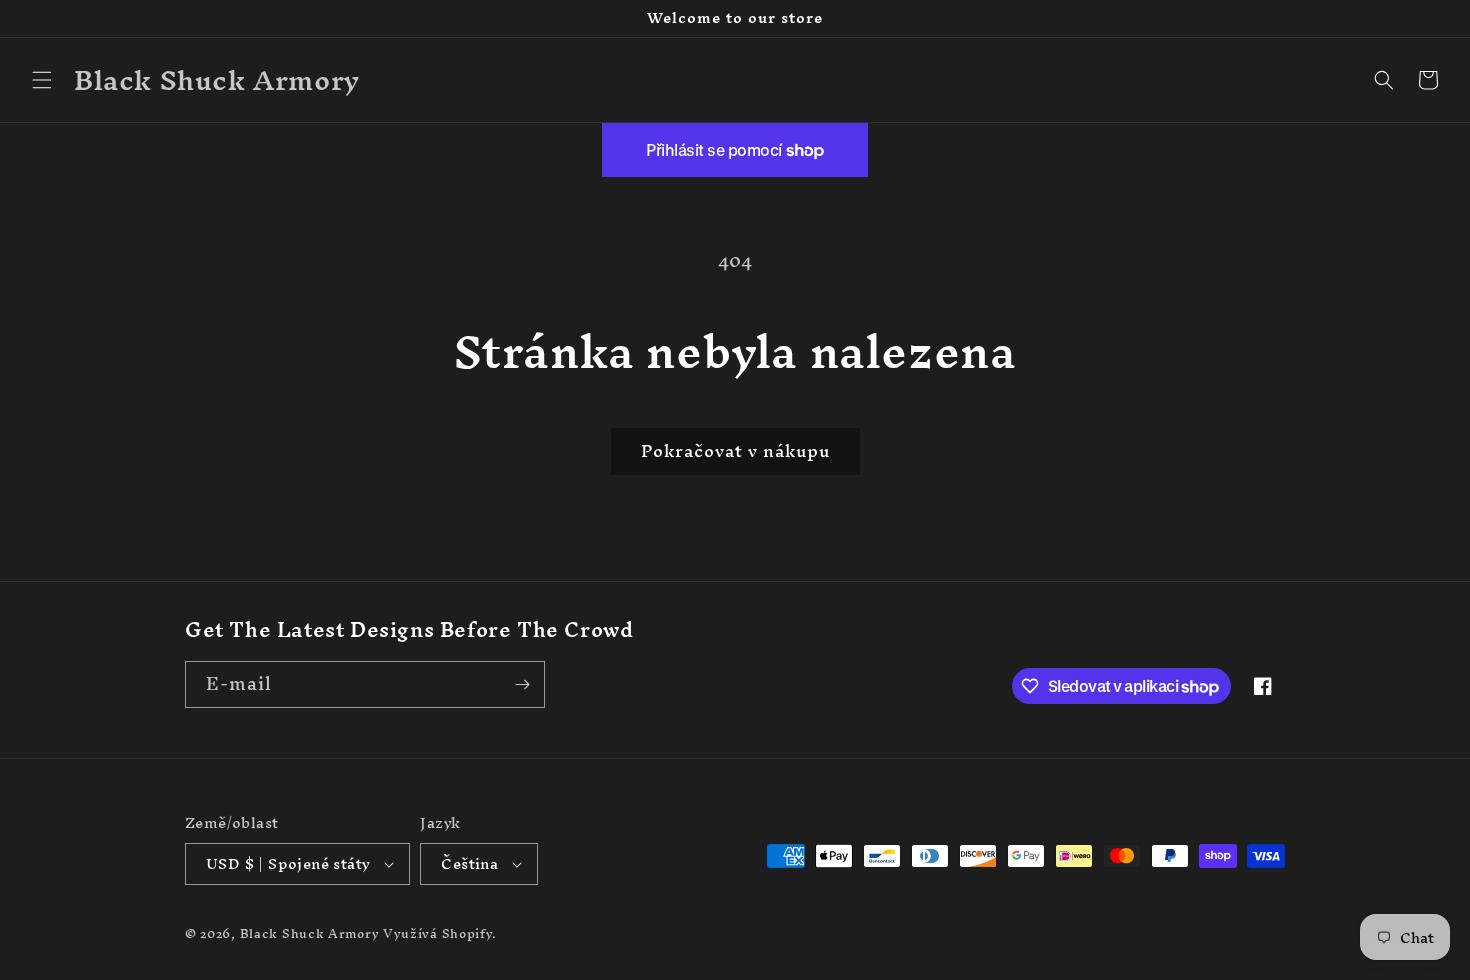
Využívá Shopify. (440, 933)
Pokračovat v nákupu (735, 450)
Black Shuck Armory (310, 933)
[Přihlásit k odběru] (522, 684)
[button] (42, 80)
